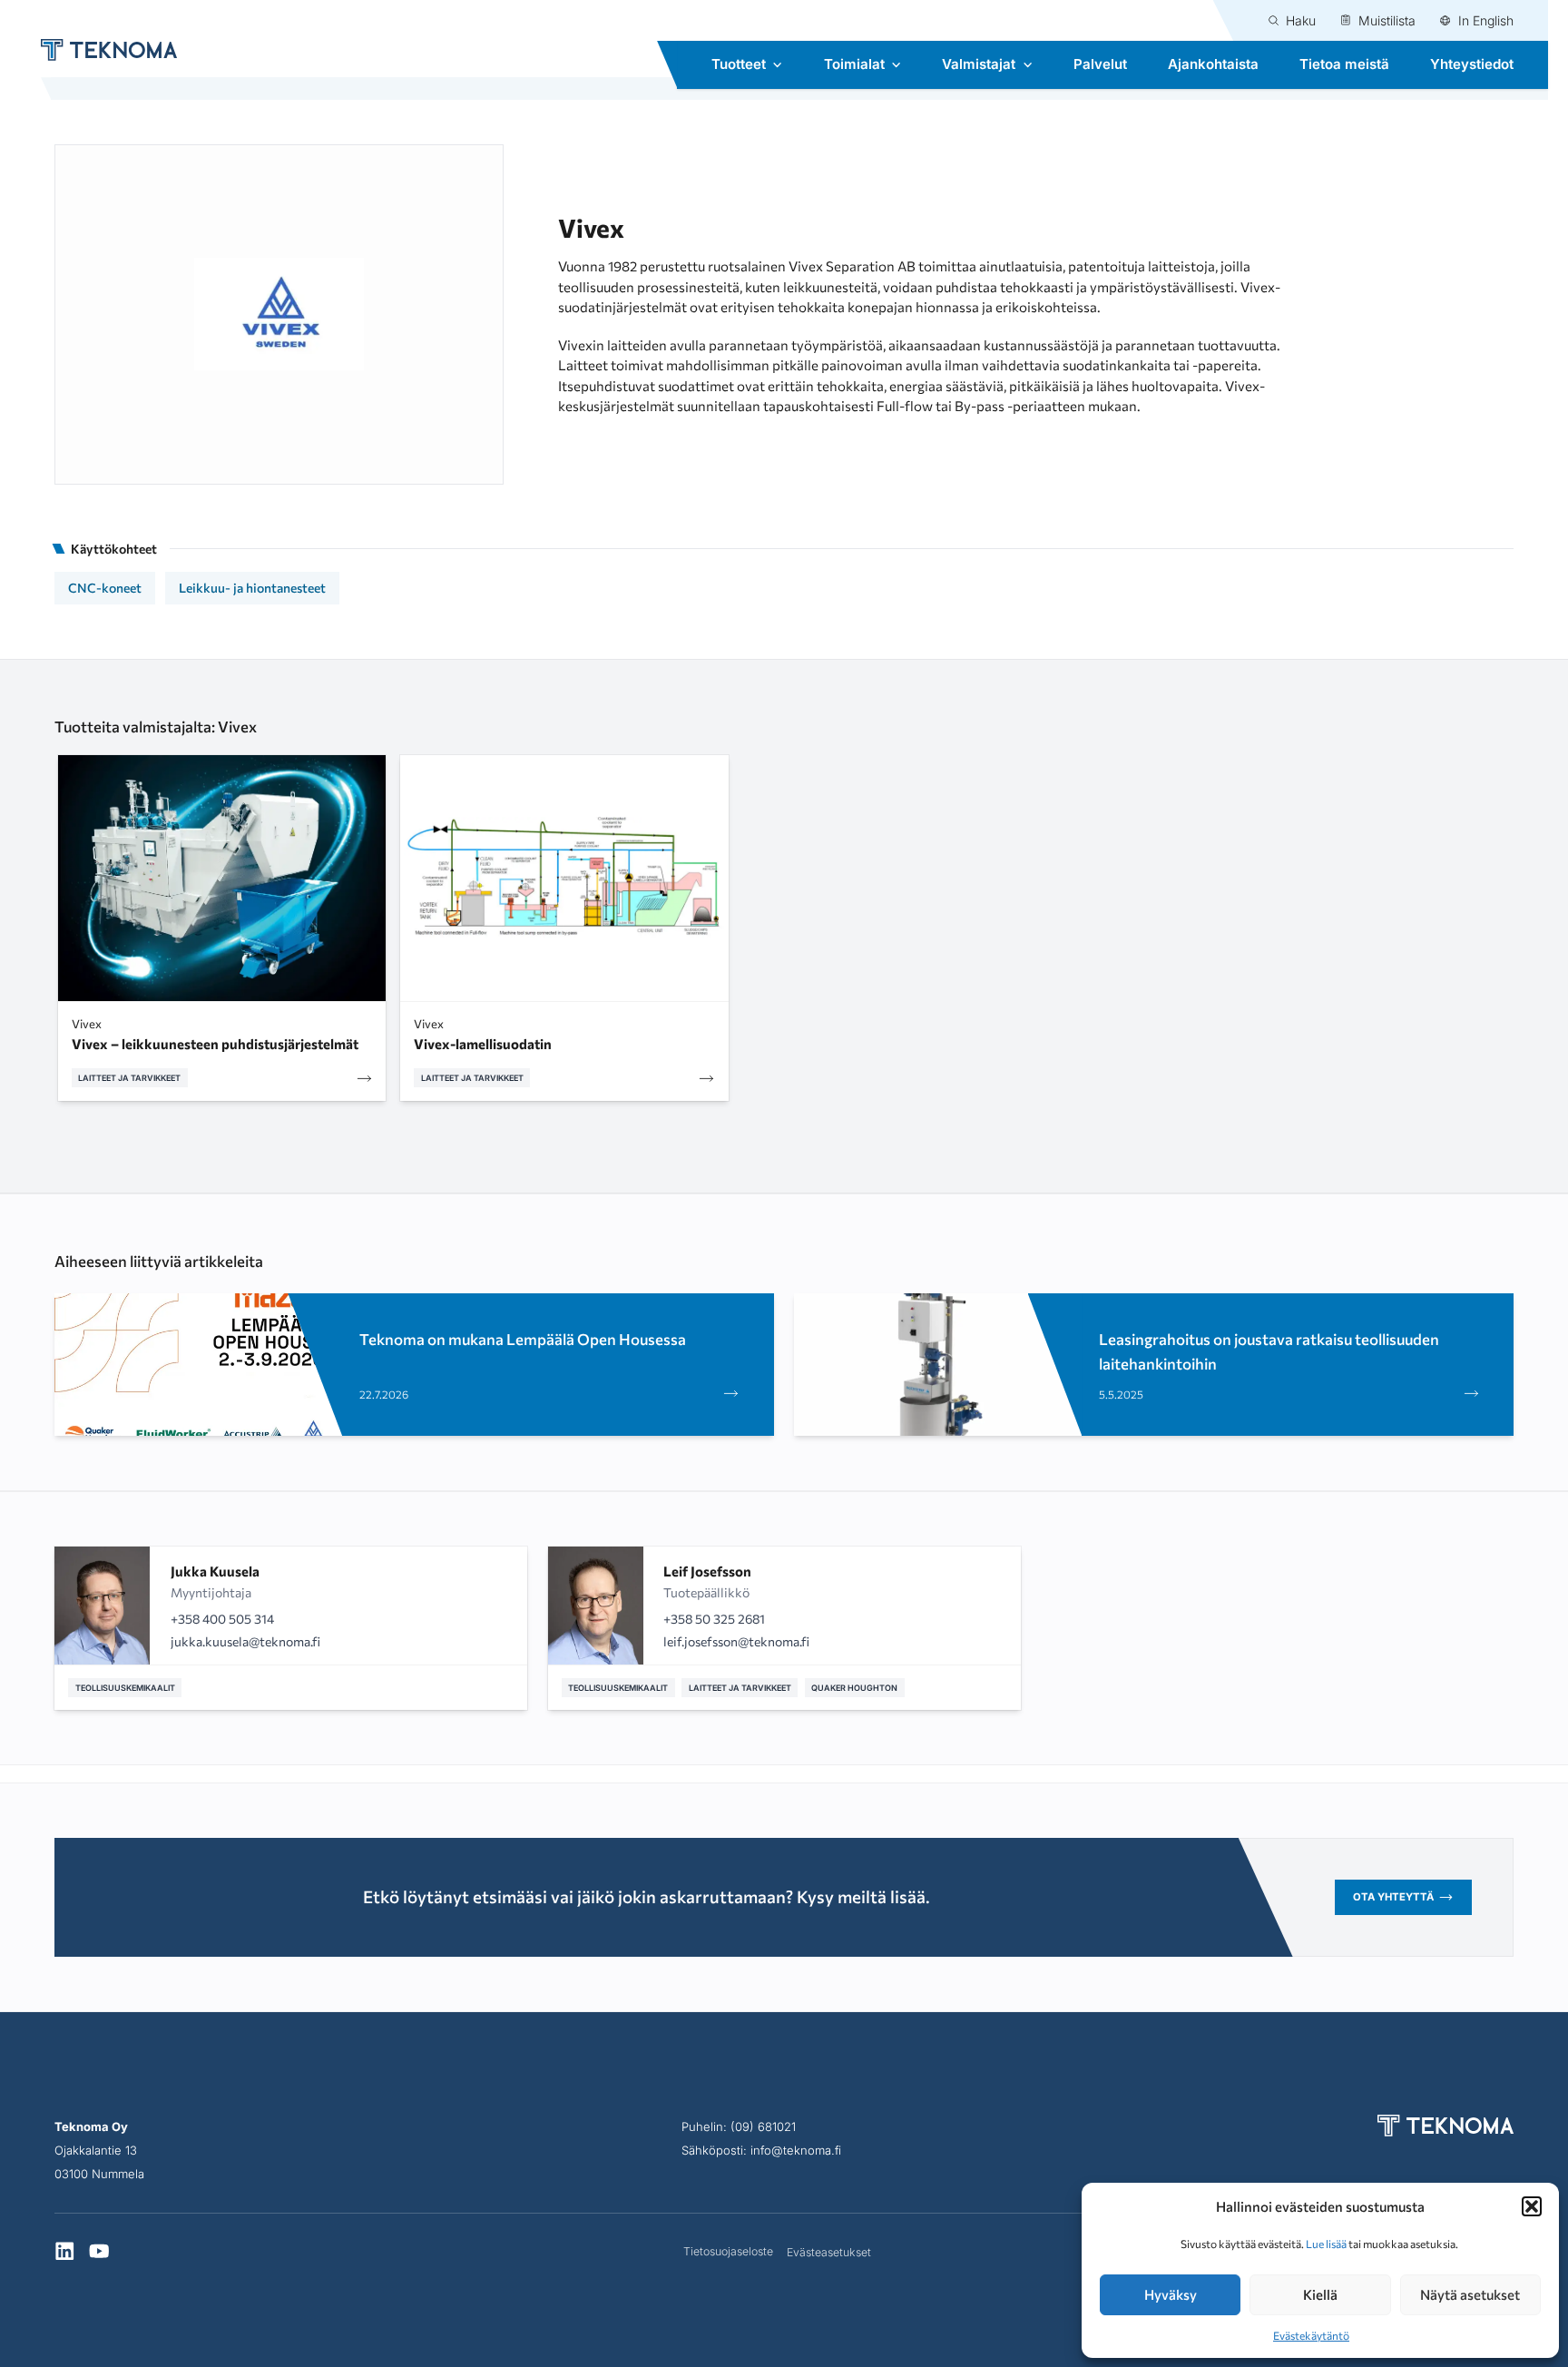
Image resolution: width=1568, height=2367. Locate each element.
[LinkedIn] (65, 2253)
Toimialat (854, 64)
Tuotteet (739, 64)
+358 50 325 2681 (714, 1619)
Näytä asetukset (1470, 2294)
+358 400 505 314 (222, 1619)
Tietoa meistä (1344, 64)
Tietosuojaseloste (728, 2251)
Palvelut (1100, 64)
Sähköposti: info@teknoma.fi (761, 2150)
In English (1486, 20)
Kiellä (1320, 2294)
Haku (1301, 20)
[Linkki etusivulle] (99, 50)
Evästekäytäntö (1311, 2335)
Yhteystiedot (1472, 64)
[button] (1532, 2206)
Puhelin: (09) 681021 (739, 2126)
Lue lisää (1326, 2244)
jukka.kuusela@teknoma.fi (245, 1641)
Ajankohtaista (1213, 64)
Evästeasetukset (829, 2252)
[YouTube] (99, 2253)
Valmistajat (979, 64)
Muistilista (1387, 20)
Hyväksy (1171, 2294)
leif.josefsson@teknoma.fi (736, 1641)
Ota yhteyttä (1393, 1897)
